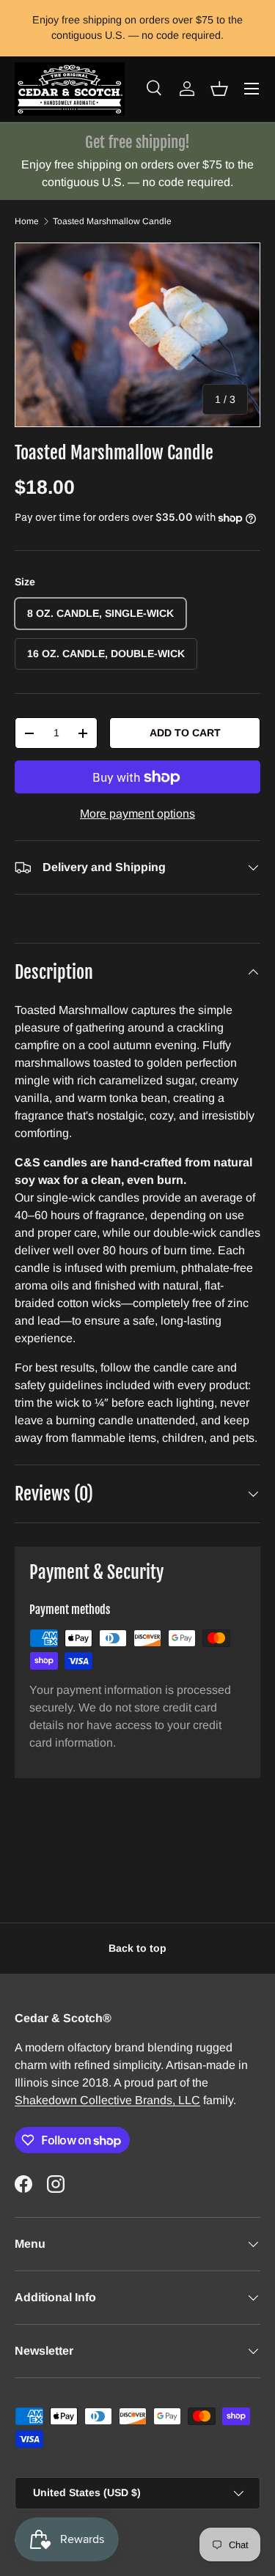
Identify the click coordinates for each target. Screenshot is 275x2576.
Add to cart (185, 733)
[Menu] (252, 89)
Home (27, 221)
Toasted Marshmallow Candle (112, 221)
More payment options (137, 814)
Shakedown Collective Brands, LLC (107, 2100)
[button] (219, 89)
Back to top (137, 1948)
